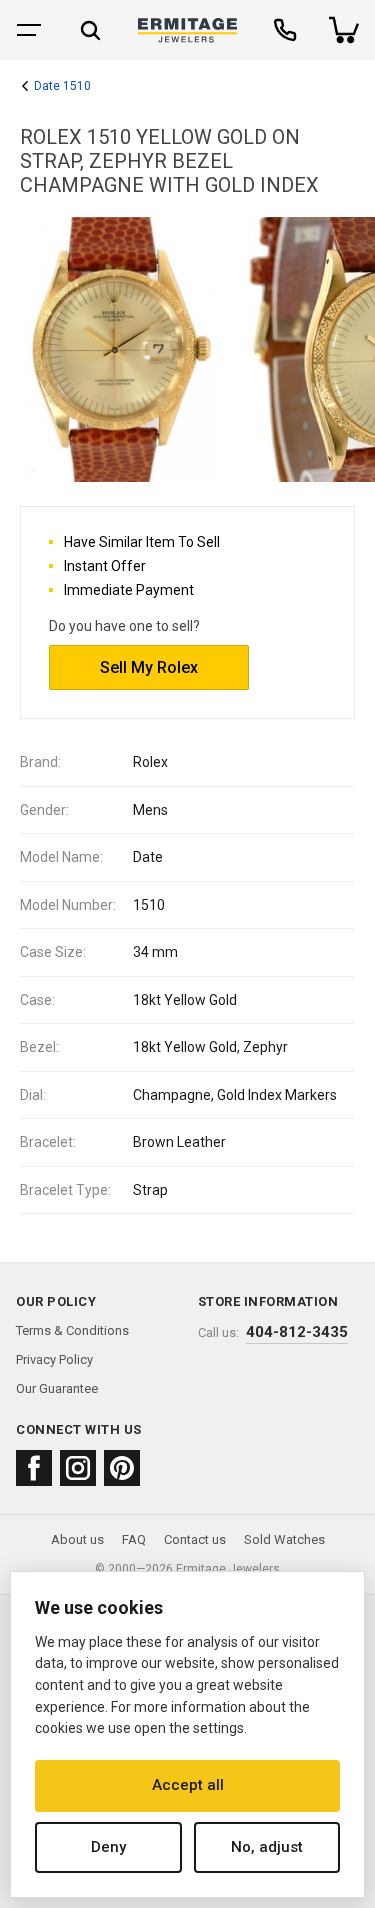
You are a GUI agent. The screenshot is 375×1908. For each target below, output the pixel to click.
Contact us (195, 1539)
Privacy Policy (54, 1359)
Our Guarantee (57, 1388)
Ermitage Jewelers (228, 1569)
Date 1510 (62, 86)
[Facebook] (34, 1468)
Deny (108, 1847)
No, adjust (267, 1847)
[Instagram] (78, 1468)
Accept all (188, 1785)
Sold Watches (284, 1539)
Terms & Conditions (72, 1330)
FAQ (134, 1539)
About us (77, 1539)
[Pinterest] (122, 1468)
